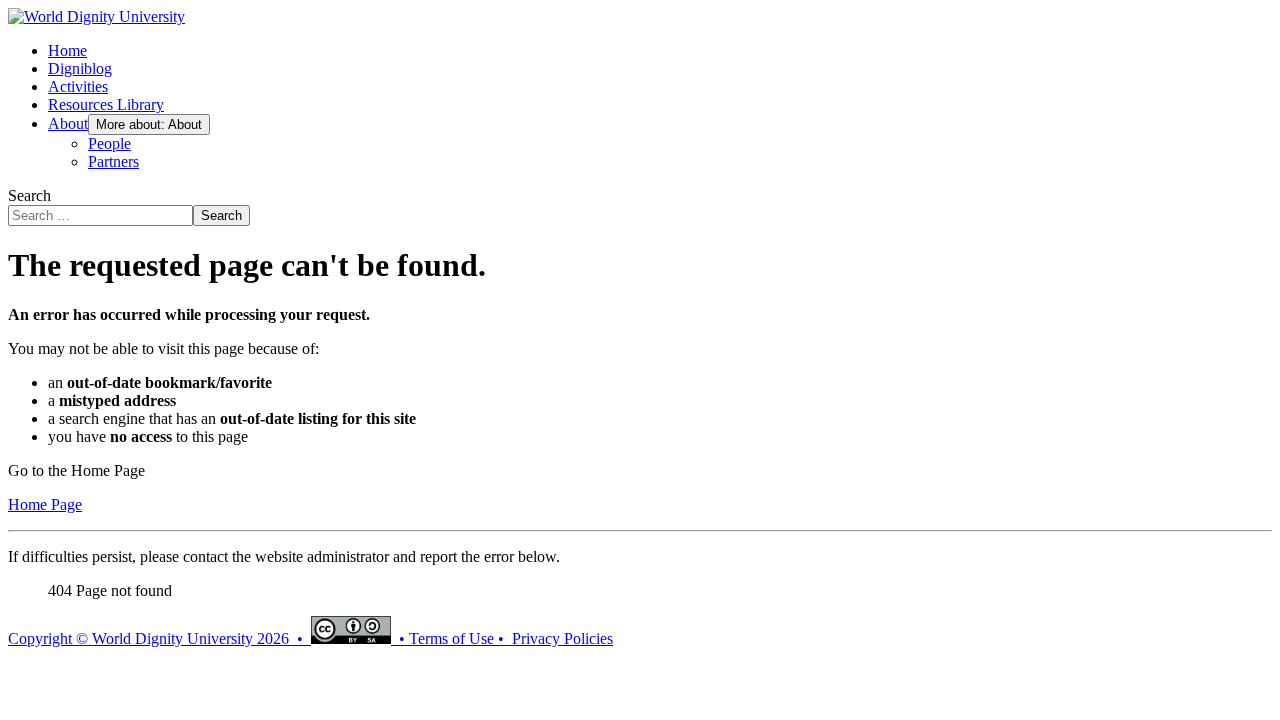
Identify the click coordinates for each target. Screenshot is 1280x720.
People (109, 143)
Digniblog (80, 68)
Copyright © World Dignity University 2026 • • (208, 638)
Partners (113, 161)
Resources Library (106, 104)
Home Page (45, 504)
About (68, 123)
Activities (78, 86)
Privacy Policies (562, 638)
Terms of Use (451, 638)
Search (29, 195)
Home (67, 50)
